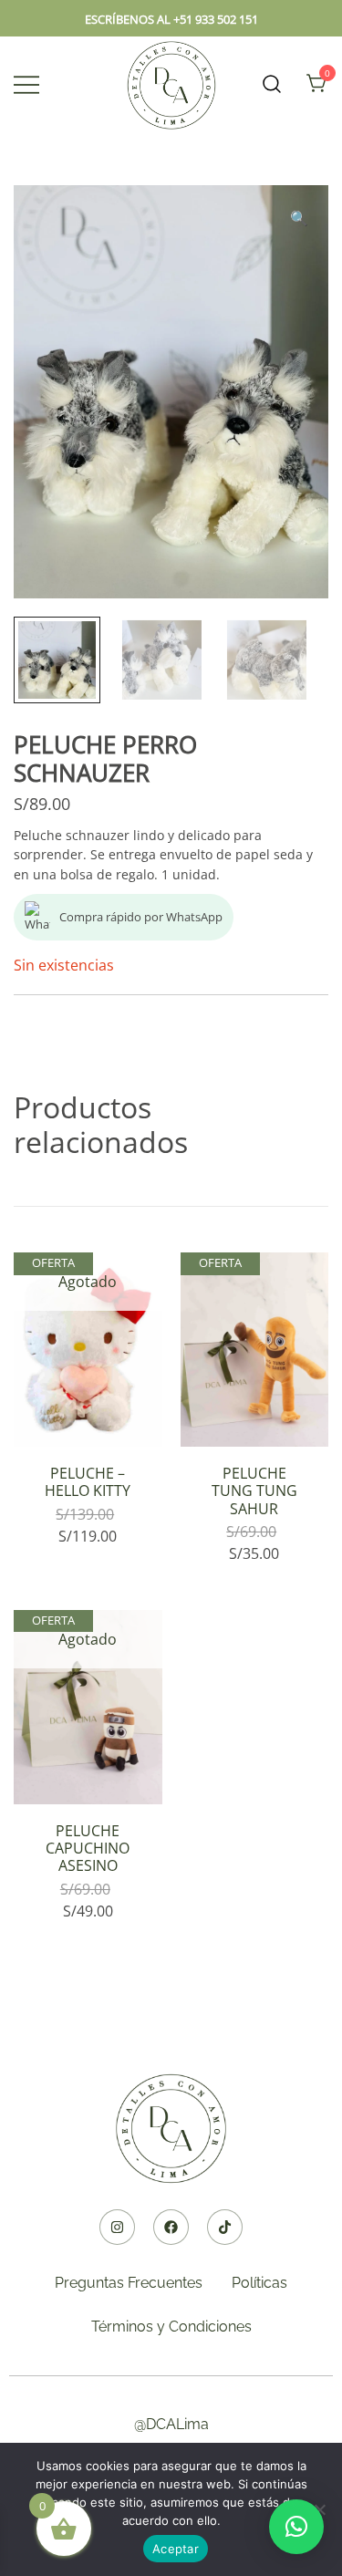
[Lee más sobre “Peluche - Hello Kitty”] (88, 1415)
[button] (299, 218)
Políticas (259, 2283)
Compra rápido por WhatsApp (141, 917)
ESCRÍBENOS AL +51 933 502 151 (171, 19)
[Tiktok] (225, 2227)
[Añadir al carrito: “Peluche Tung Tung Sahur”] (254, 1415)
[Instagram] (117, 2227)
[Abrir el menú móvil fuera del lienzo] (26, 84)
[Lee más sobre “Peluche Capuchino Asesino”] (88, 1772)
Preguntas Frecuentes (129, 2283)
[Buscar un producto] (272, 84)
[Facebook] (171, 2227)
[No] (319, 2509)
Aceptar (176, 2549)
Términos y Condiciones (171, 2327)
